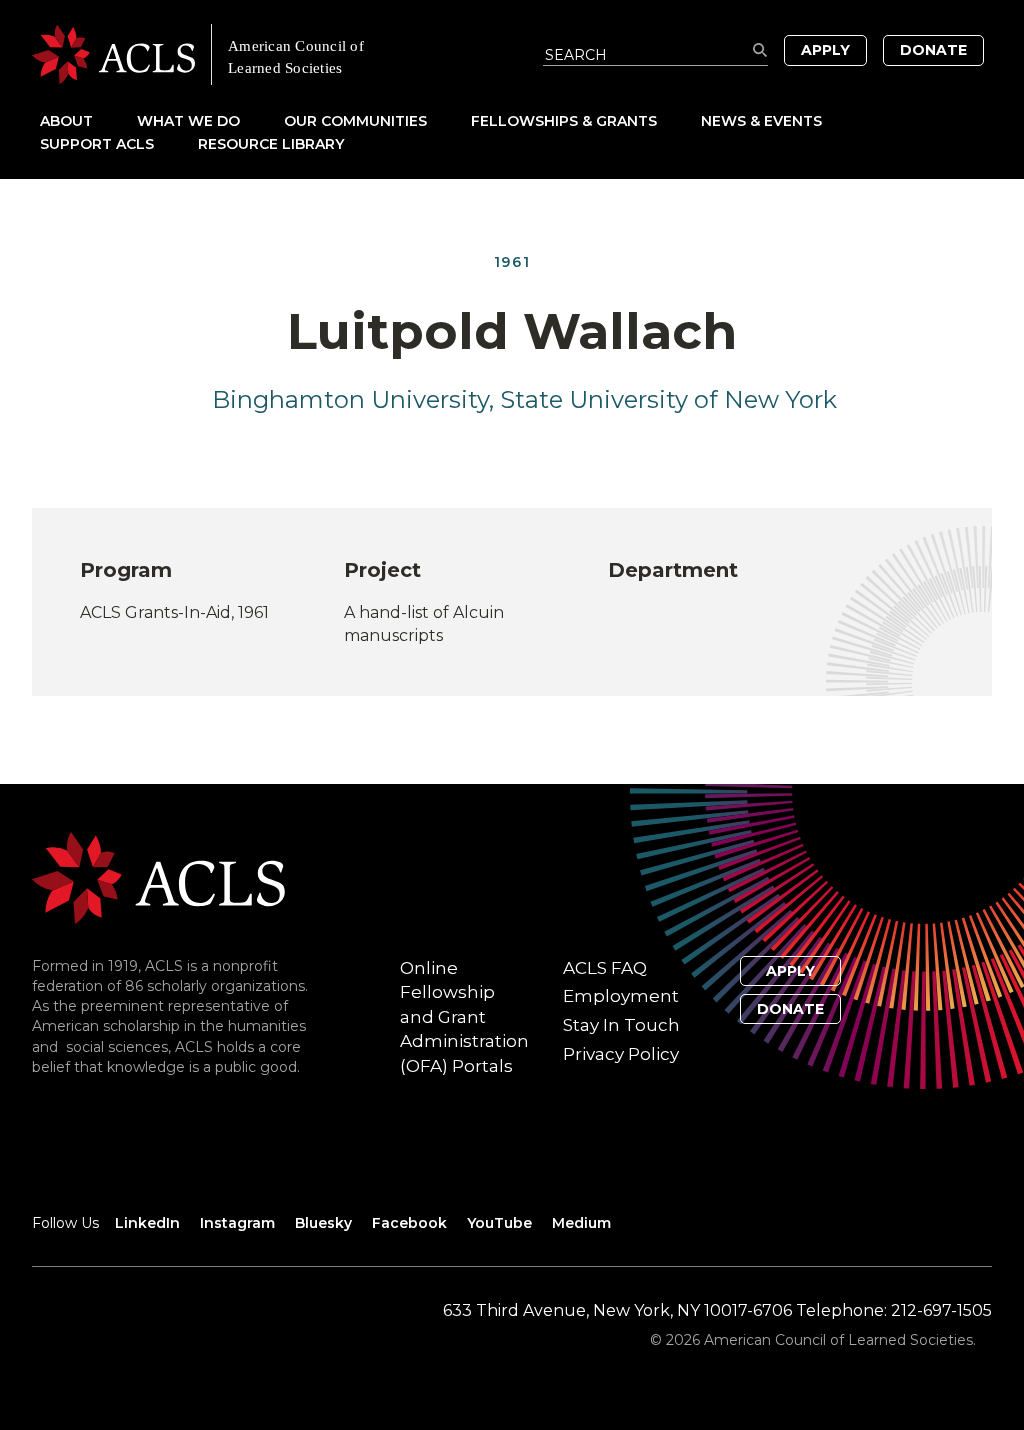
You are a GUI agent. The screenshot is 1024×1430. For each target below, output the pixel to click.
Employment (621, 996)
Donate (933, 50)
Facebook (409, 1223)
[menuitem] (86, 120)
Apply (825, 50)
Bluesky (323, 1223)
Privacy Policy (621, 1054)
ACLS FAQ (605, 968)
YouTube (499, 1223)
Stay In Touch (621, 1025)
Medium (581, 1223)
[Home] (272, 54)
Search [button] (760, 50)
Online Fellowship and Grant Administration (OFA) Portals (464, 1017)
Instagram (237, 1223)
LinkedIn (147, 1223)
